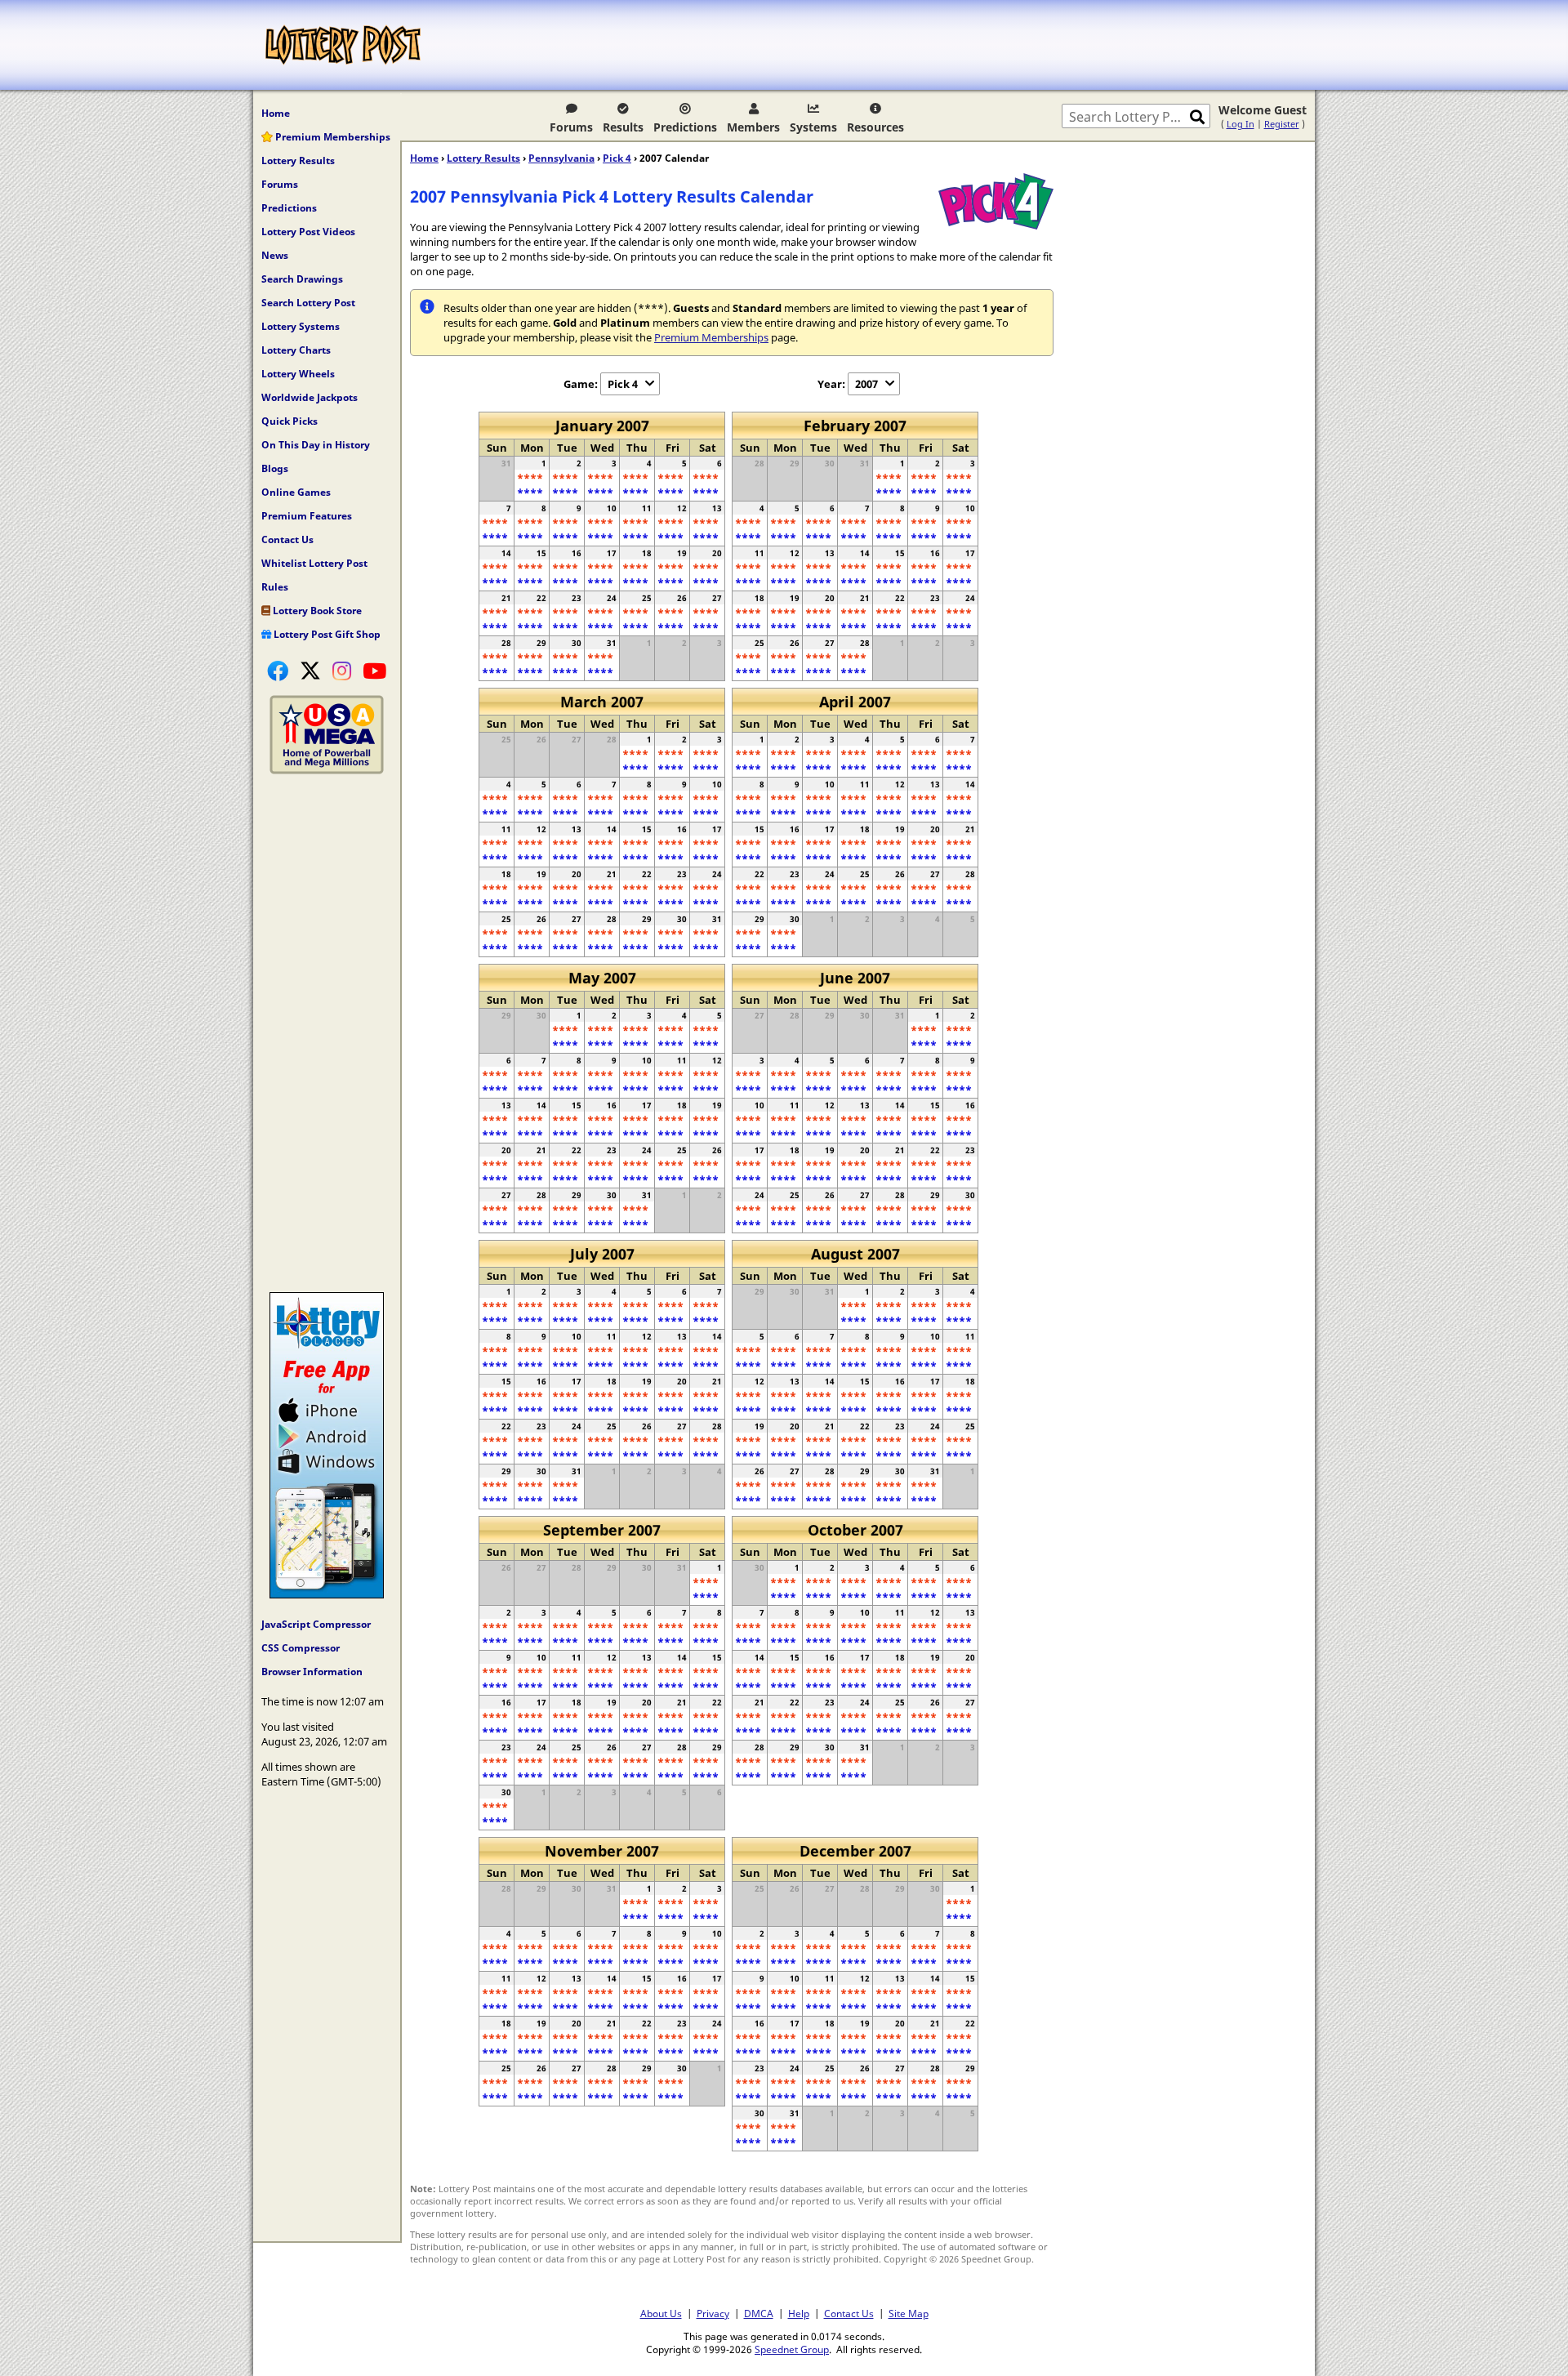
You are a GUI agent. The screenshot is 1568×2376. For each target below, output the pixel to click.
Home (276, 113)
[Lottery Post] (343, 45)
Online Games (296, 492)
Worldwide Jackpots (310, 397)
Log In (1241, 124)
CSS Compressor (301, 1648)
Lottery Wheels (298, 374)
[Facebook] (278, 671)
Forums (571, 127)
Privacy (713, 2313)
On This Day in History (316, 445)
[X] (310, 671)
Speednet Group (792, 2349)
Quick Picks (290, 421)
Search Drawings (302, 279)
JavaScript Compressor (316, 1624)
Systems (813, 127)
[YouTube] (374, 671)
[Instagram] (342, 671)
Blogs (275, 468)
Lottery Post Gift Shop (326, 634)
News (275, 255)
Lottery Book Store (316, 611)
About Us (661, 2313)
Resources (875, 127)
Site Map (909, 2313)
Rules (275, 587)
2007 (866, 384)
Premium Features (307, 516)
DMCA (759, 2313)
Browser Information (312, 1672)
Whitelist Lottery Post (314, 563)
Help (799, 2313)
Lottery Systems (301, 326)
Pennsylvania (561, 158)
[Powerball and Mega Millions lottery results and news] (327, 770)
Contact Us (287, 539)
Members (753, 127)
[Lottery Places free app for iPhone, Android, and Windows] (327, 1594)
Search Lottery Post (308, 303)
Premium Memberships (332, 137)
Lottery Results (298, 160)
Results (623, 127)
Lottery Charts (296, 350)
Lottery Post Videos (308, 232)
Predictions (685, 127)
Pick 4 (617, 158)
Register (1282, 124)
